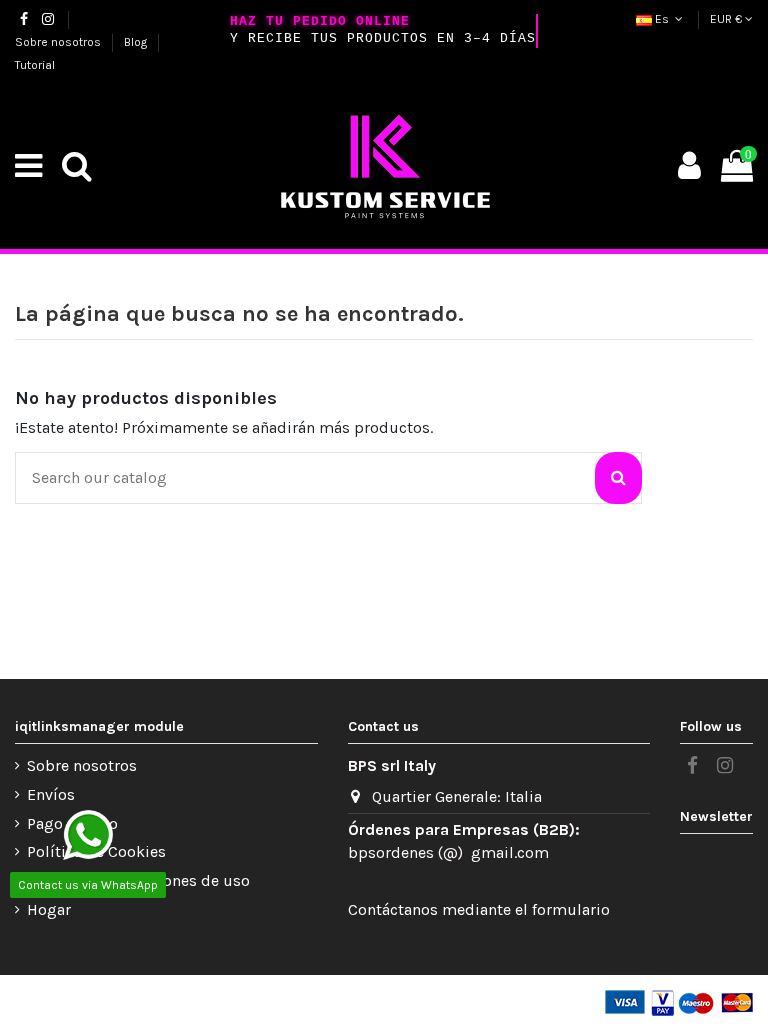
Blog (137, 42)
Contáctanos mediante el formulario (479, 909)
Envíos (51, 794)
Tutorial (35, 65)
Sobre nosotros (59, 42)
